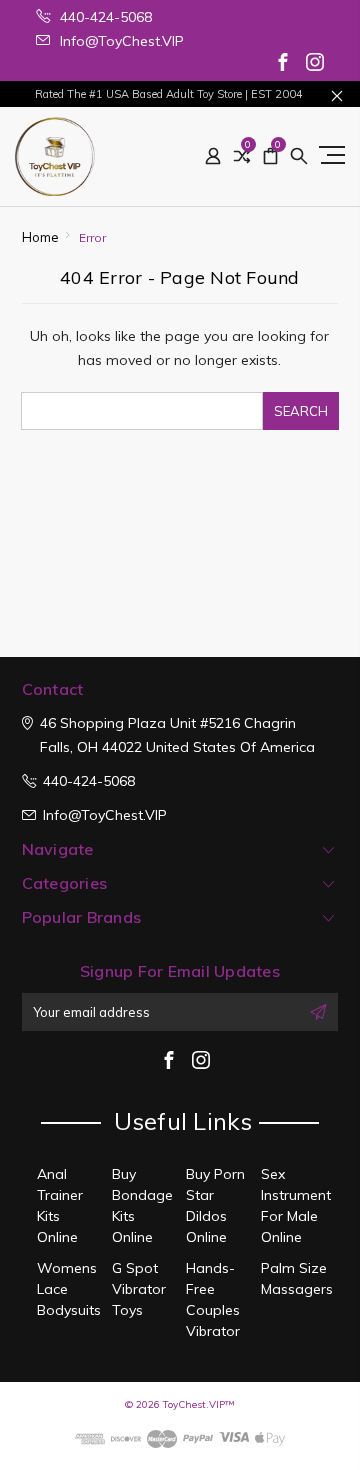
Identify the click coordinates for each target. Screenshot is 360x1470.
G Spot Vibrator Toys (139, 1289)
